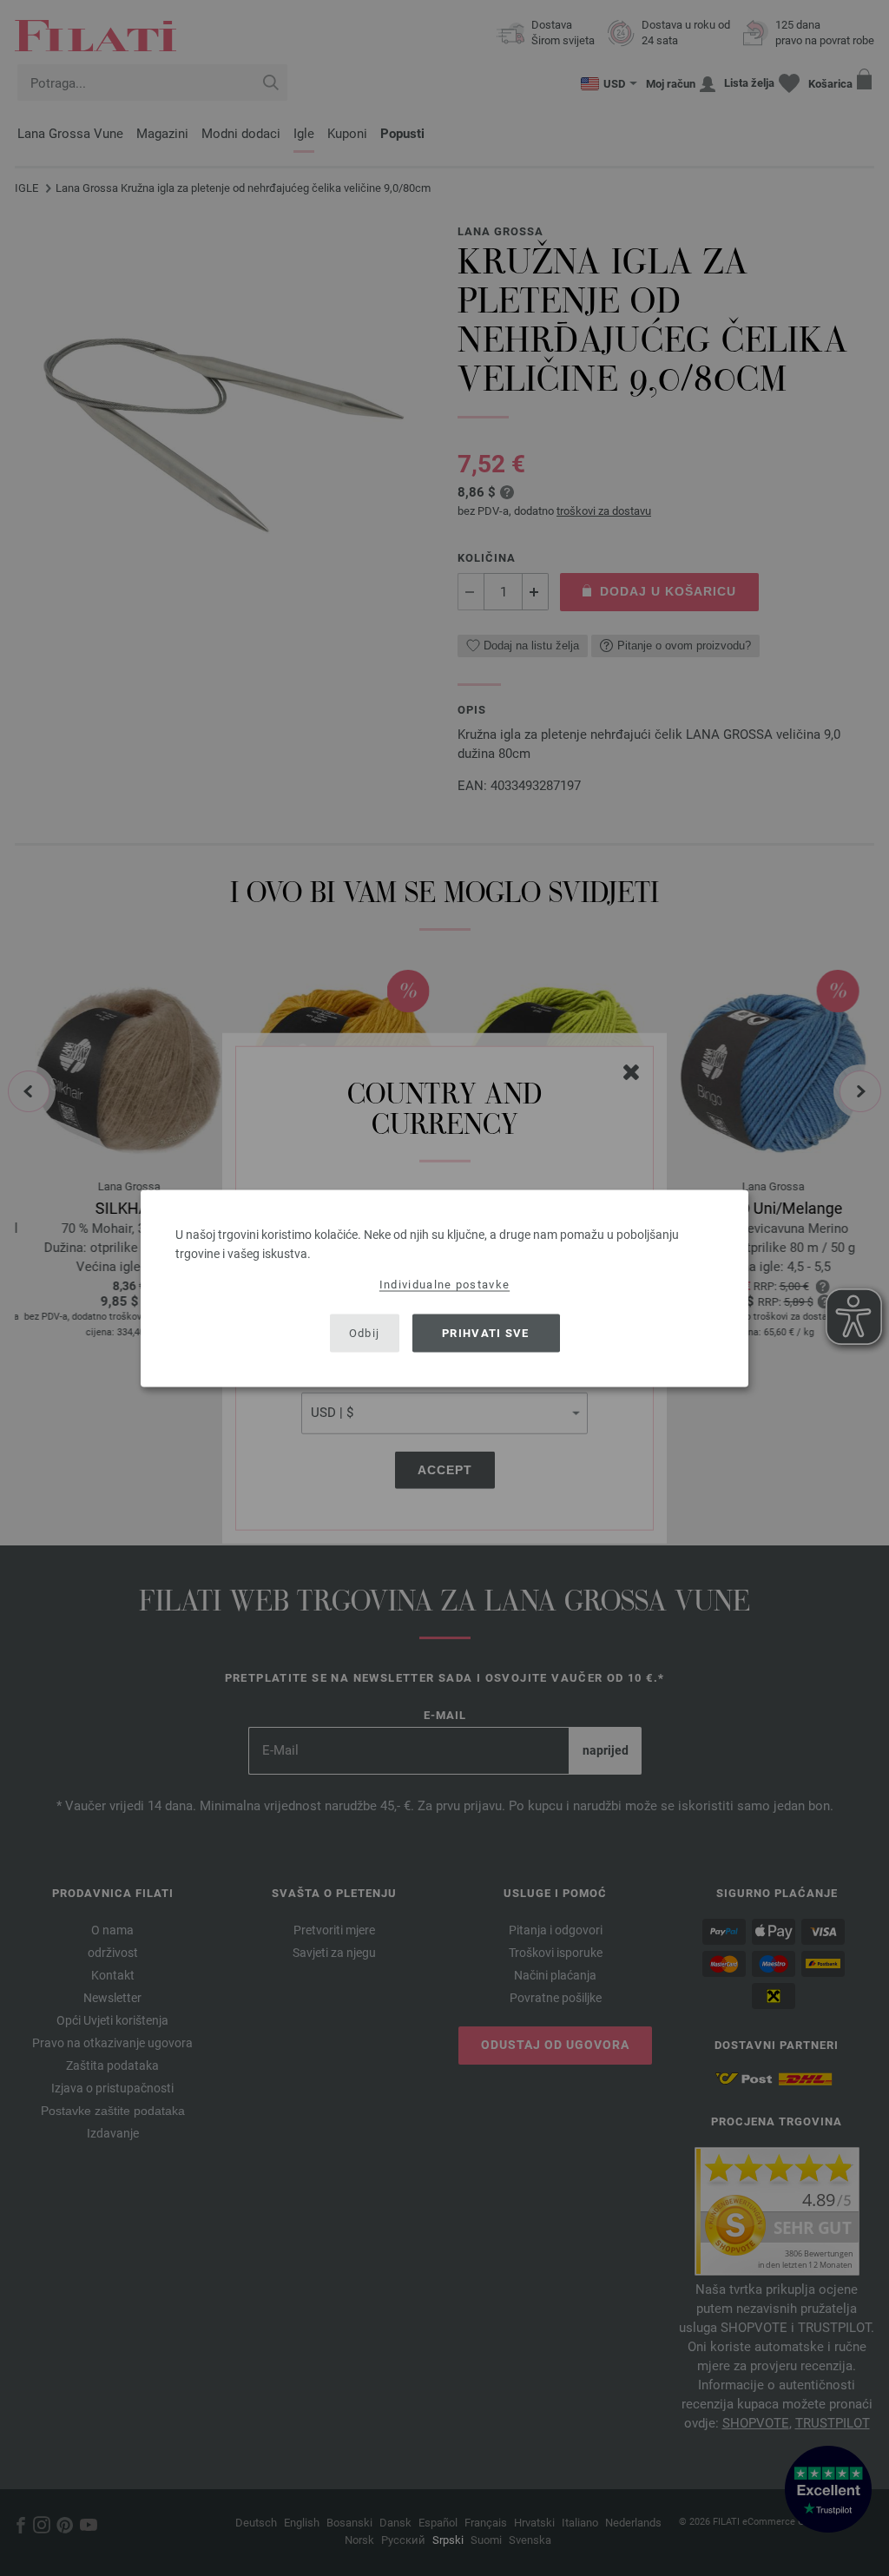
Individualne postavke (444, 1284)
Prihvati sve (486, 1333)
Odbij (365, 1333)
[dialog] (444, 1288)
